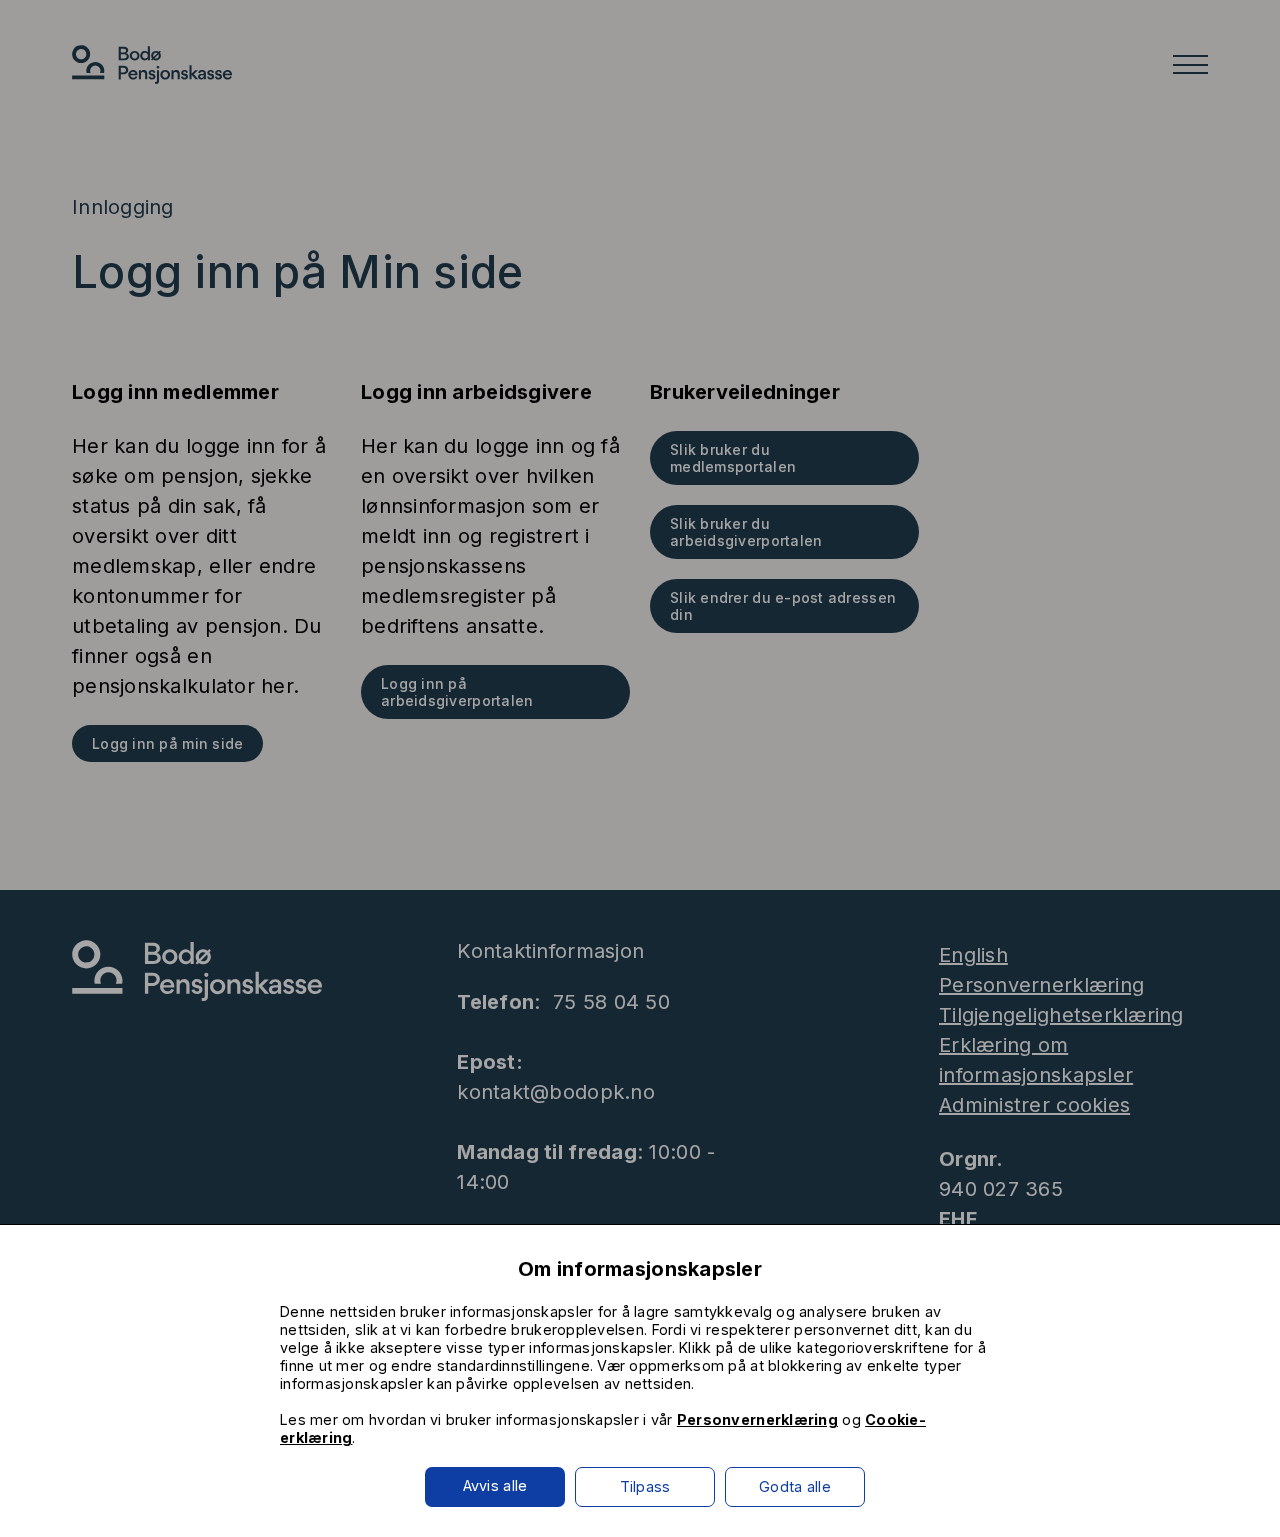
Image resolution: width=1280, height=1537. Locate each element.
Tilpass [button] (645, 1486)
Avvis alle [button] (495, 1485)
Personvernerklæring (757, 1419)
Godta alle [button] (795, 1486)
